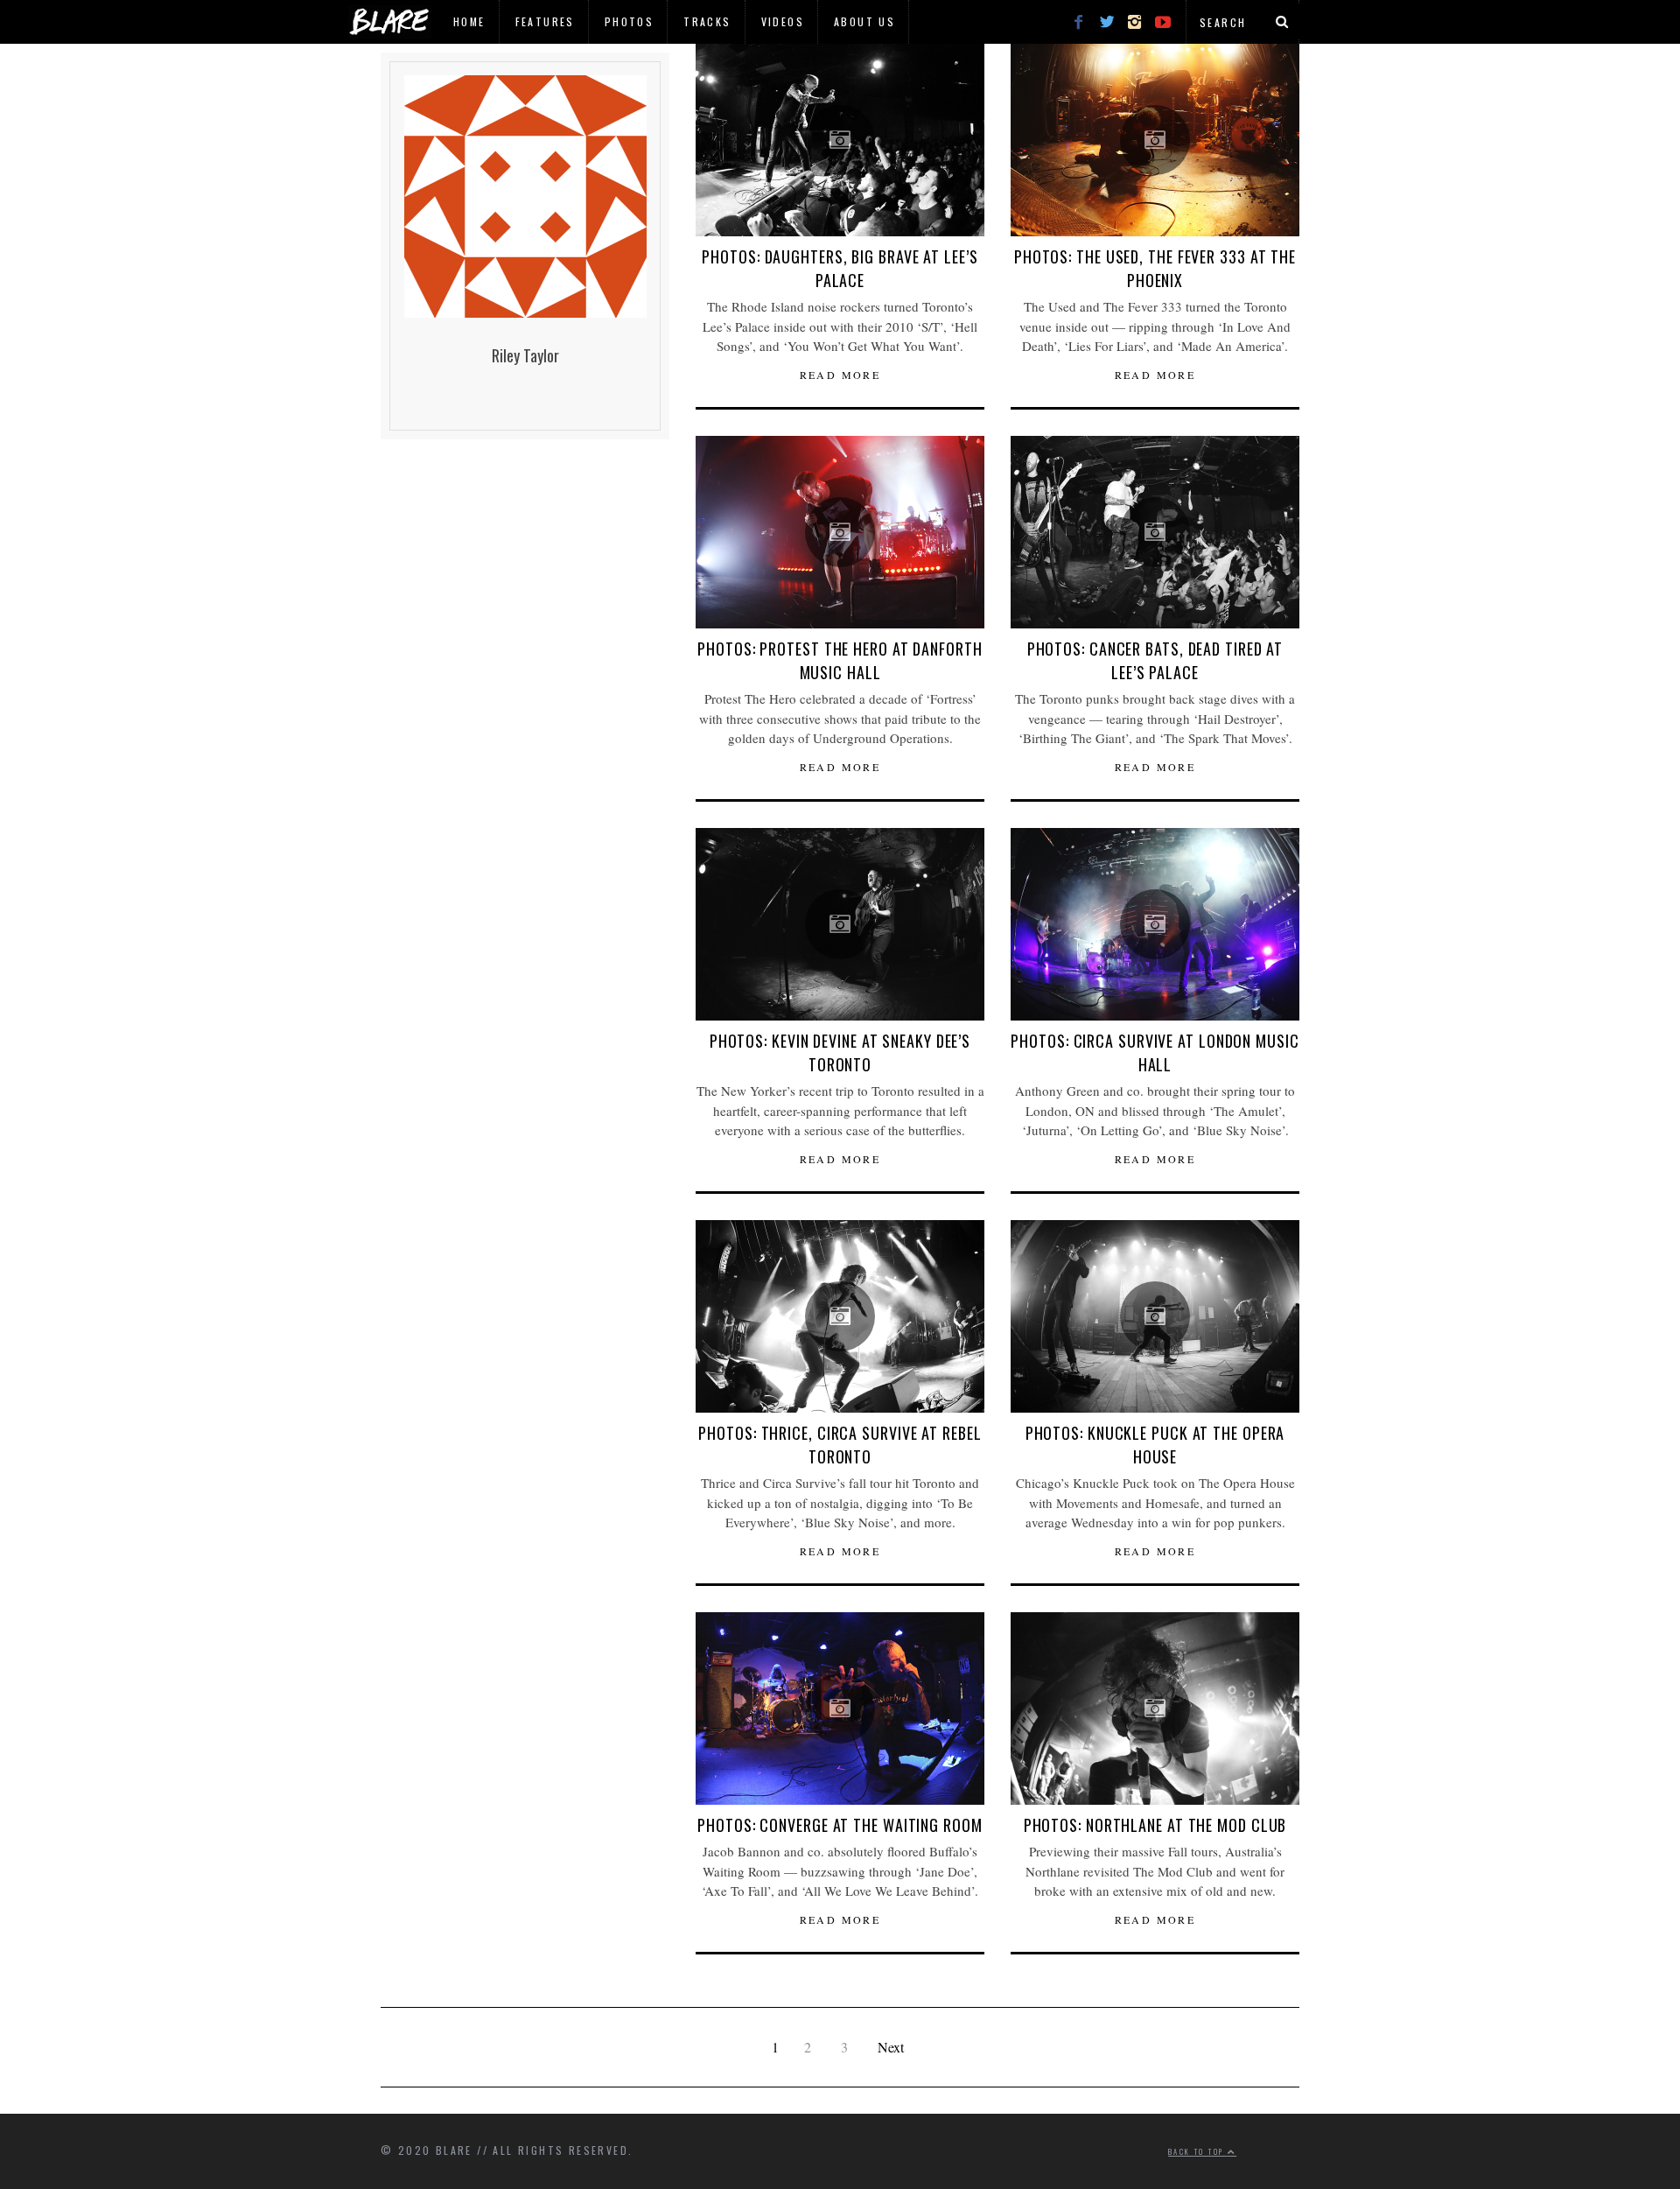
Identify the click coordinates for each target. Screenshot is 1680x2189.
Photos (629, 21)
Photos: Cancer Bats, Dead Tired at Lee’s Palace (1155, 660)
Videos (783, 21)
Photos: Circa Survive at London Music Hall (1155, 1052)
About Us (864, 21)
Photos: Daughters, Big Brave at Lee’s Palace (840, 268)
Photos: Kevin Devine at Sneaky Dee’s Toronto (840, 1052)
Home (469, 21)
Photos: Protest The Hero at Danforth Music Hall (840, 660)
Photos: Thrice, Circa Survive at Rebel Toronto (840, 1445)
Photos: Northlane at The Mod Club (1155, 1825)
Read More (840, 375)
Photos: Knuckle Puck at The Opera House (1155, 1445)
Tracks (707, 21)
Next (891, 2047)
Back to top (1198, 2151)
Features (545, 21)
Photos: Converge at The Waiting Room (840, 1825)
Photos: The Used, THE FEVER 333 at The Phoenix (1155, 268)
